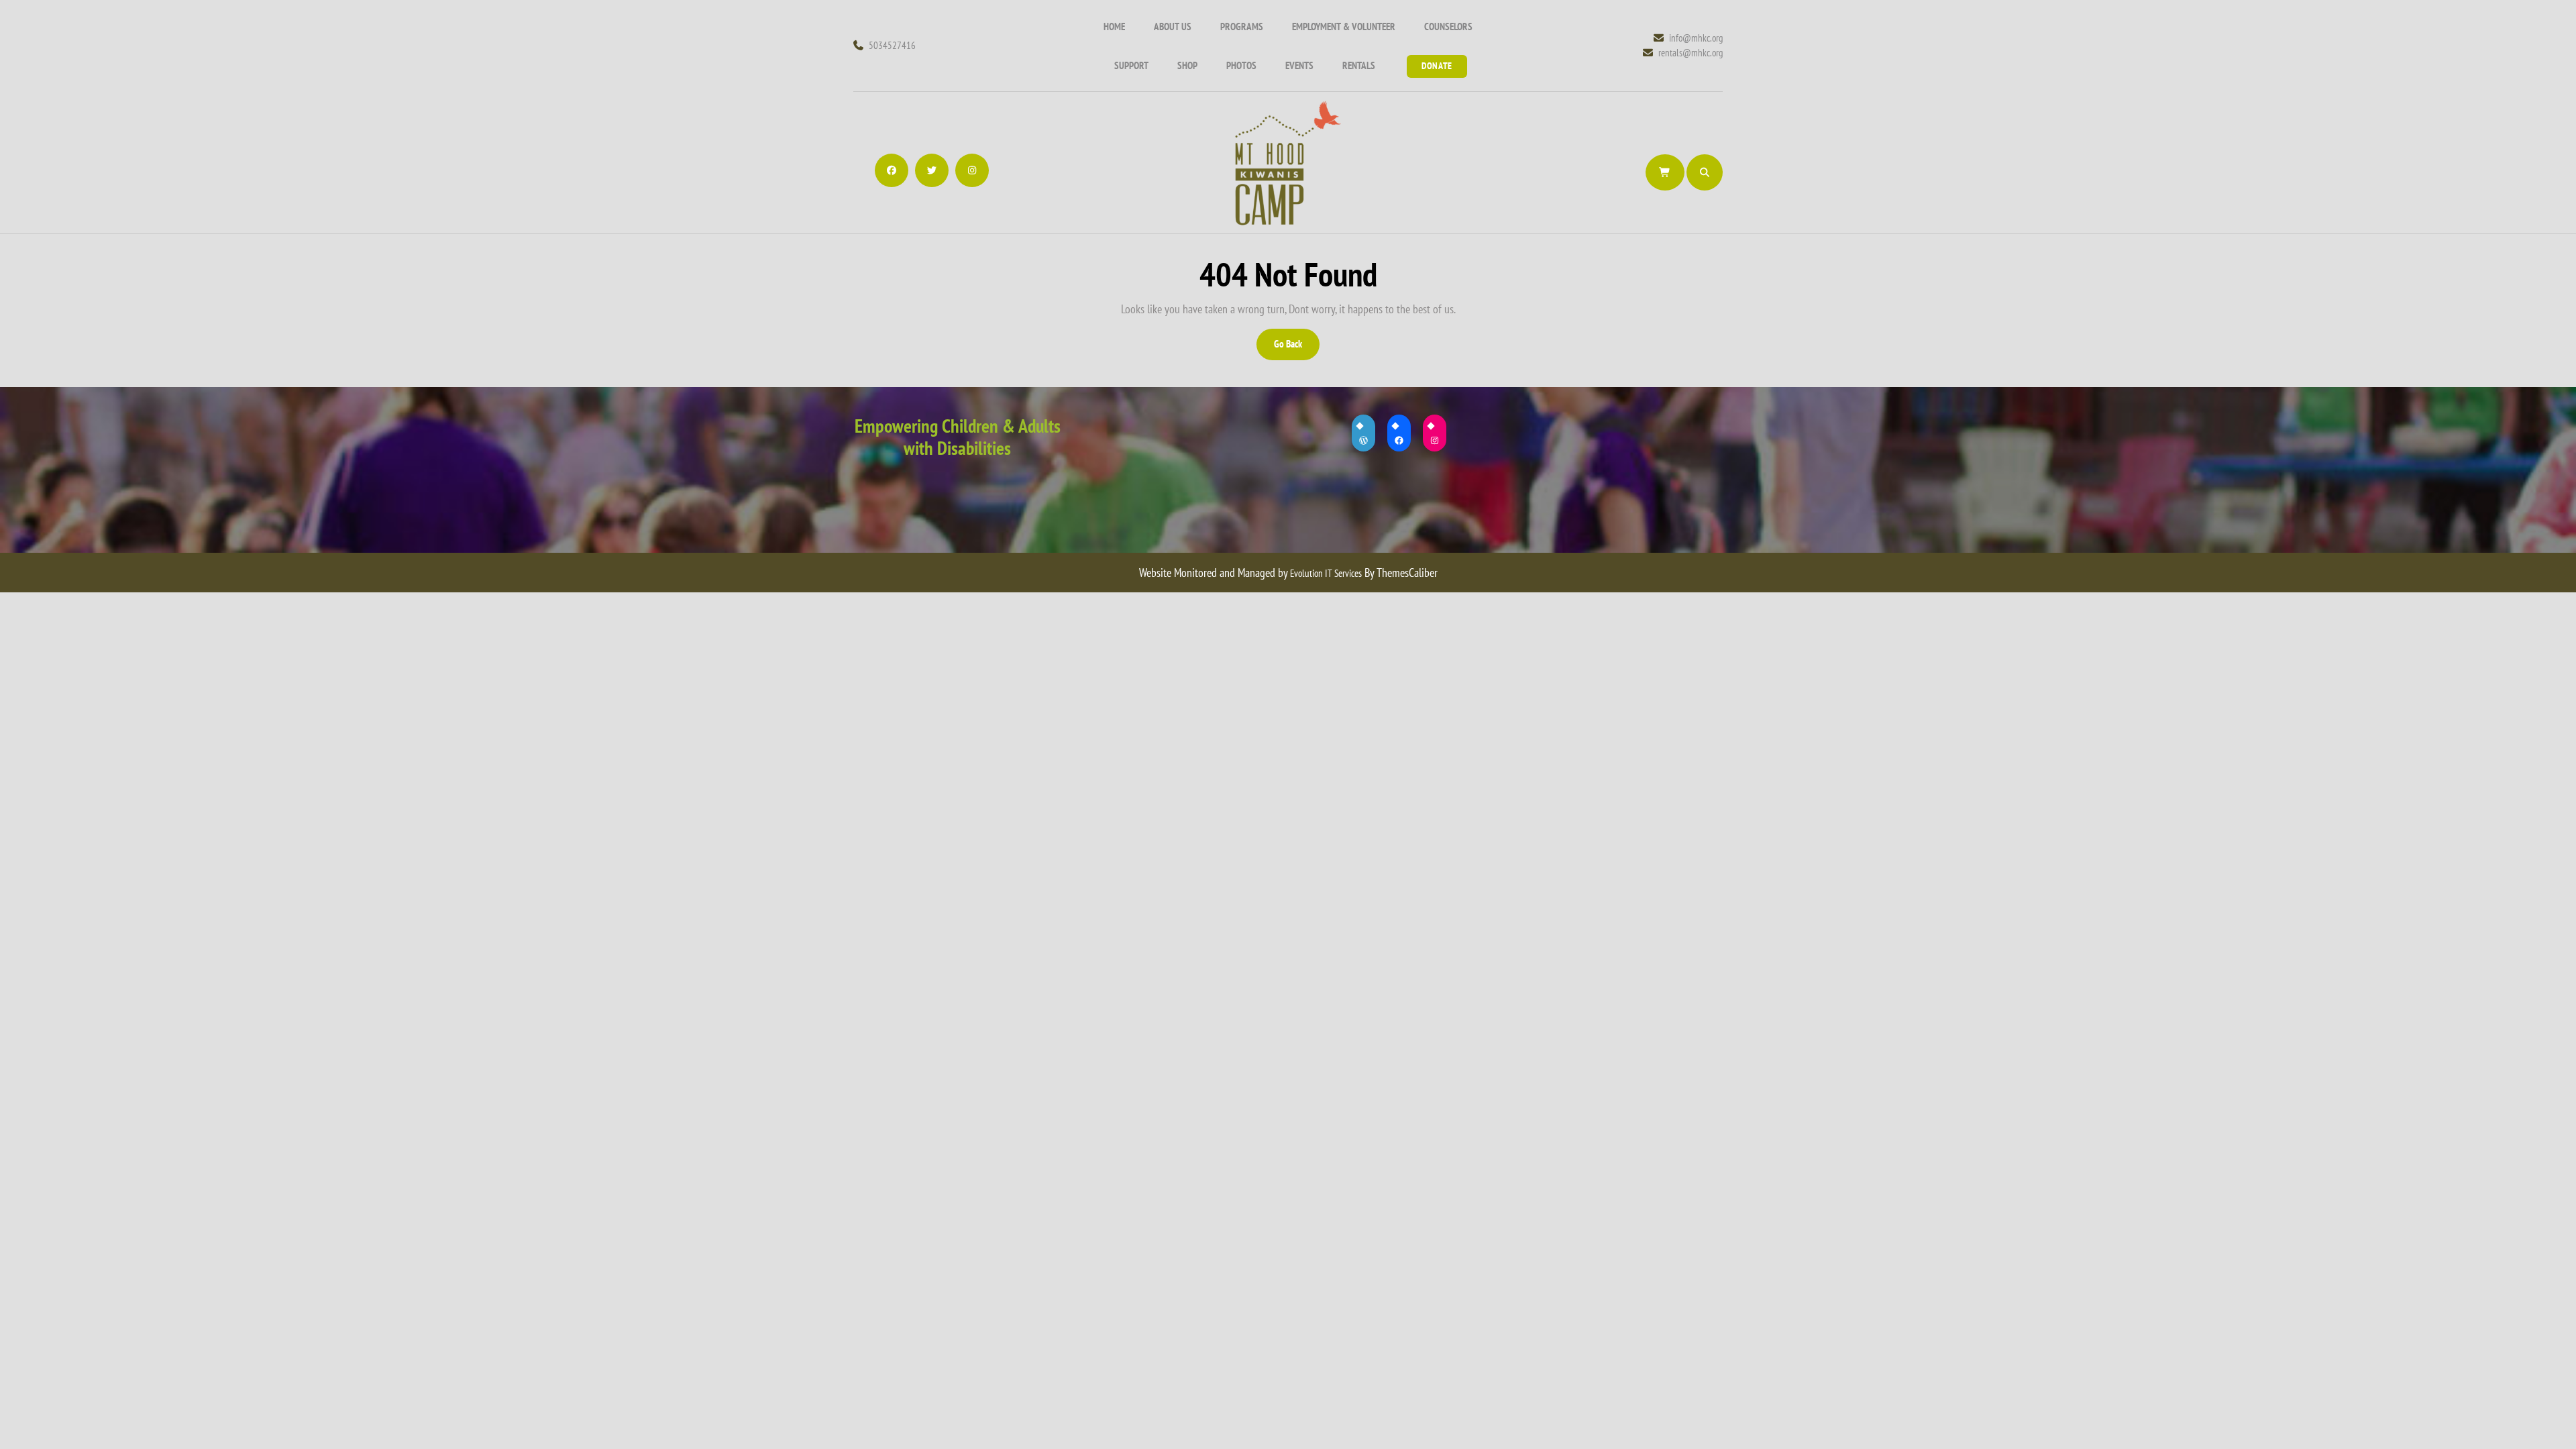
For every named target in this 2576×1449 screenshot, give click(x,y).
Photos (1241, 65)
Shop (1187, 65)
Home (1114, 26)
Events (1299, 65)
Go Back (1296, 348)
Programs (1242, 26)
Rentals (1359, 65)
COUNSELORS (1448, 26)
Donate (1437, 66)
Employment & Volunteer (1344, 26)
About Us (1173, 26)
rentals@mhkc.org (1690, 52)
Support (1131, 65)
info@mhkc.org (1696, 38)
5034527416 (892, 45)
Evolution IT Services (1326, 573)
